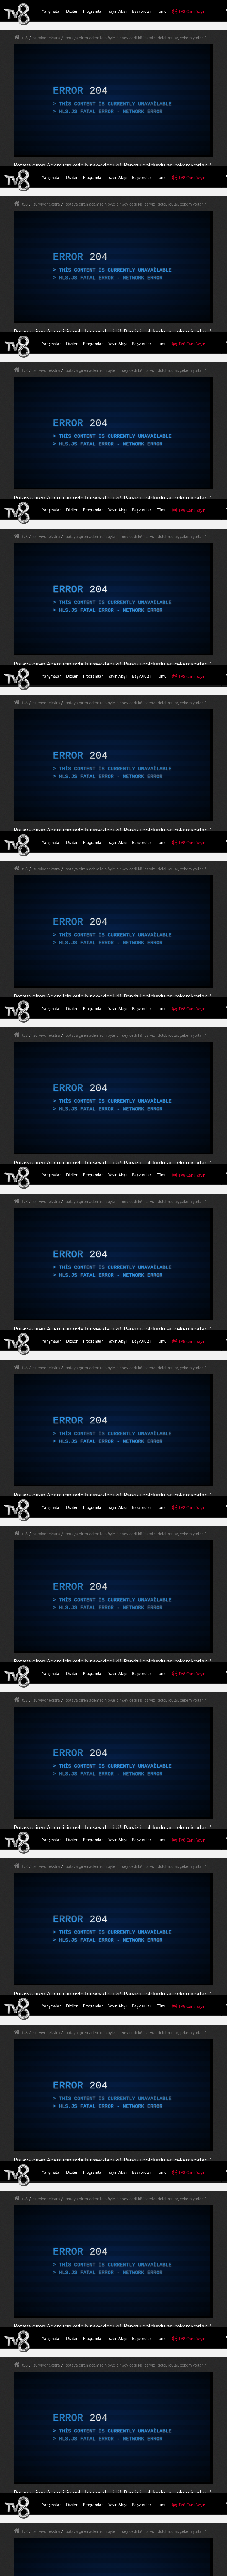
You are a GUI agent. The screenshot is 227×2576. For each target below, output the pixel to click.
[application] (114, 1288)
